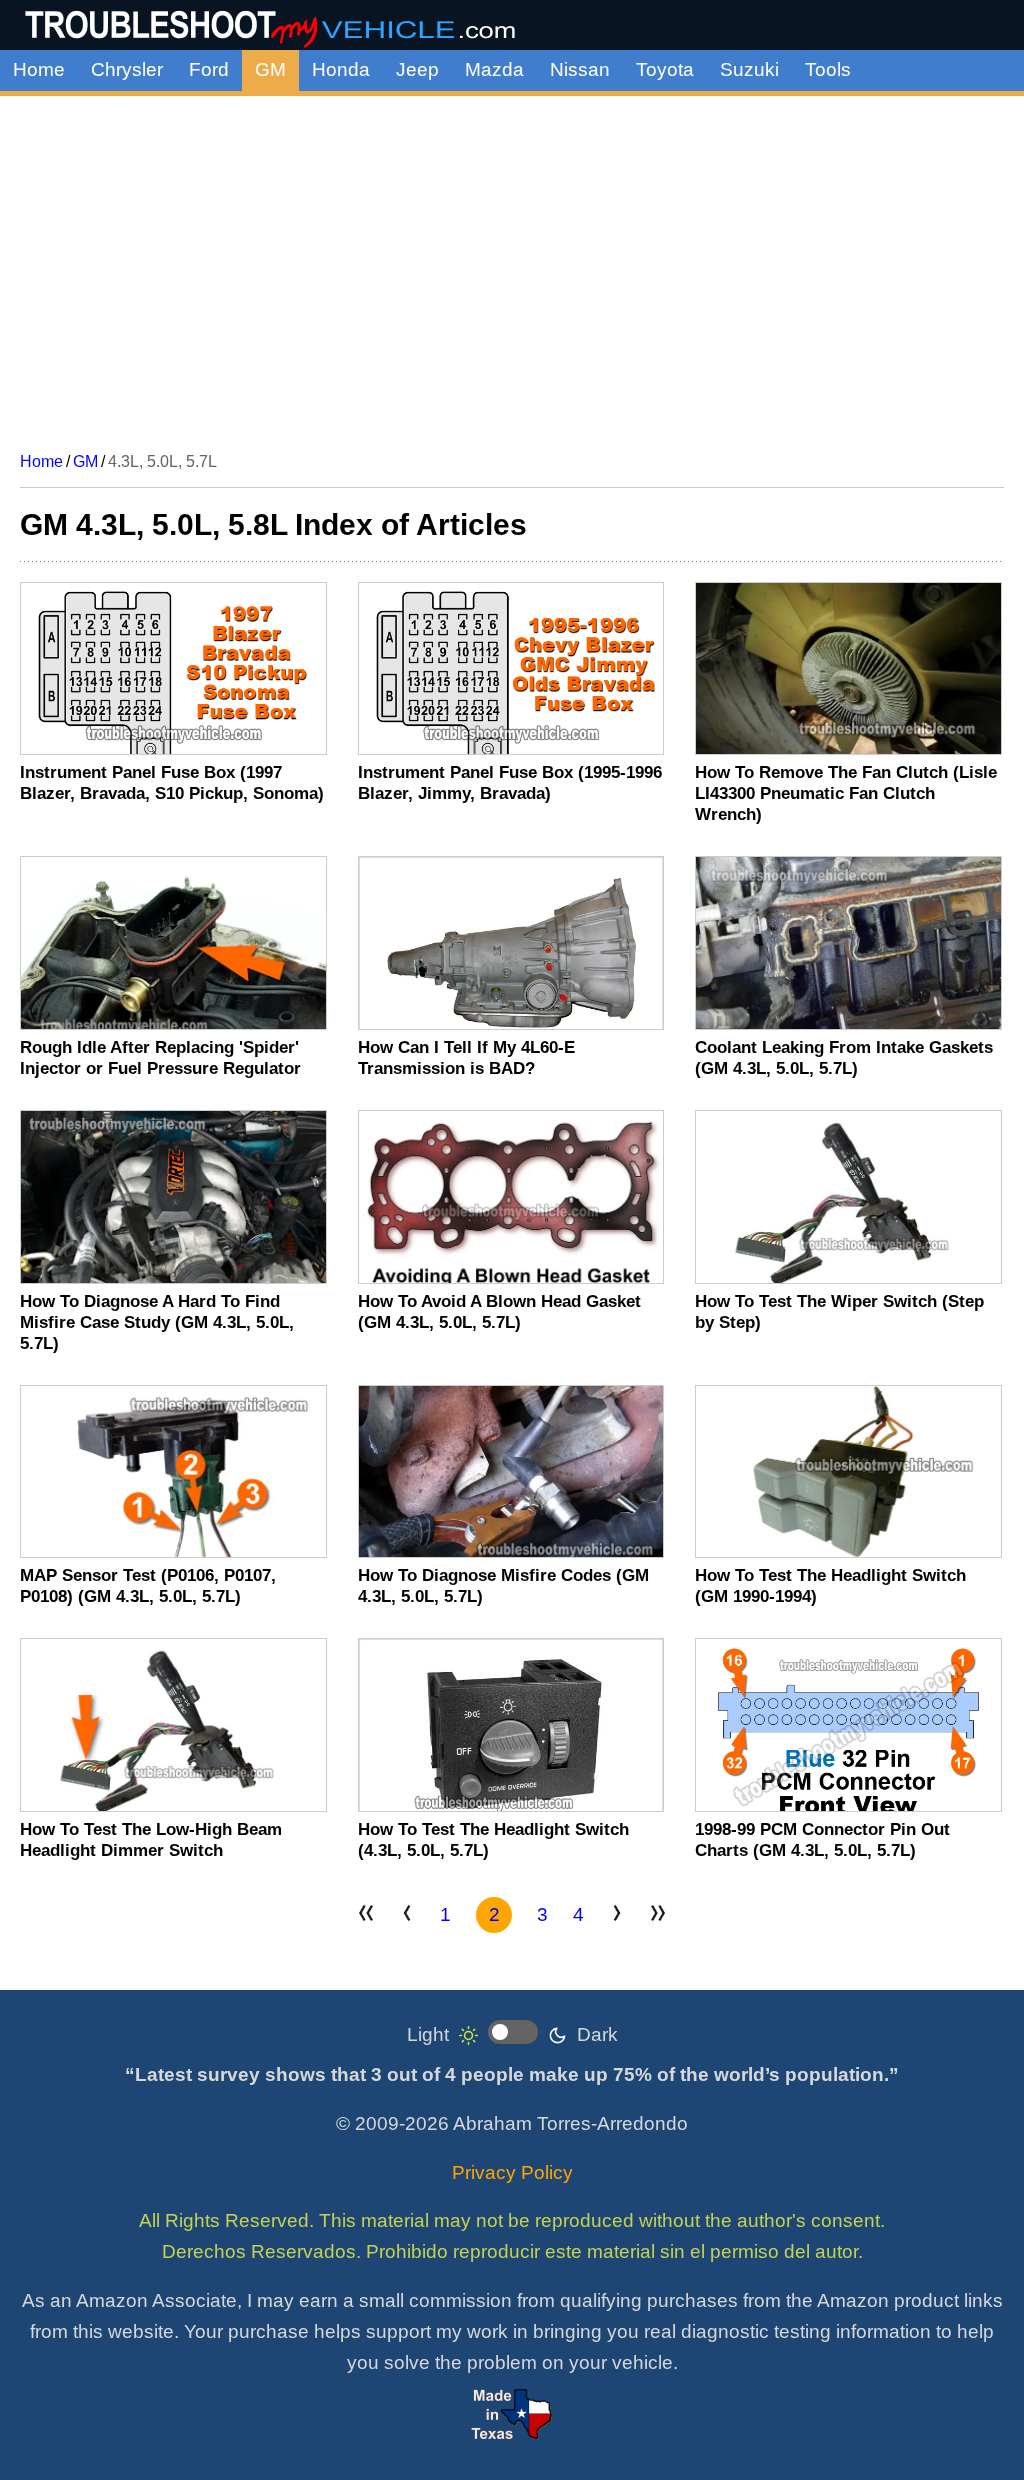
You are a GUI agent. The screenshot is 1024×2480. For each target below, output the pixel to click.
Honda (341, 69)
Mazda (494, 69)
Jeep (417, 69)
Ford (209, 69)
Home (39, 69)
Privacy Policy (512, 2172)
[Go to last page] (658, 1915)
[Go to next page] (617, 1915)
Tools (828, 69)
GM (270, 69)
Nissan (580, 69)
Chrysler (127, 69)
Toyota (665, 69)
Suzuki (749, 69)
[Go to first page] (366, 1915)
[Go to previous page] (407, 1915)
